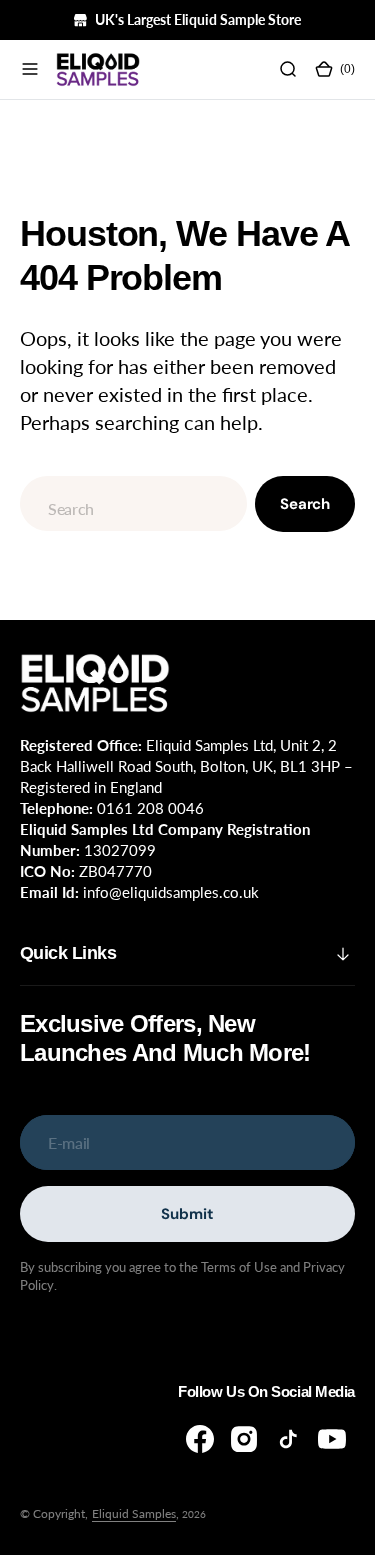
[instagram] (244, 1439)
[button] (30, 70)
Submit (187, 1214)
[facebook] (200, 1439)
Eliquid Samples (134, 1513)
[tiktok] (288, 1439)
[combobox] (133, 503)
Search (305, 504)
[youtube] (332, 1439)
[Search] (288, 70)
